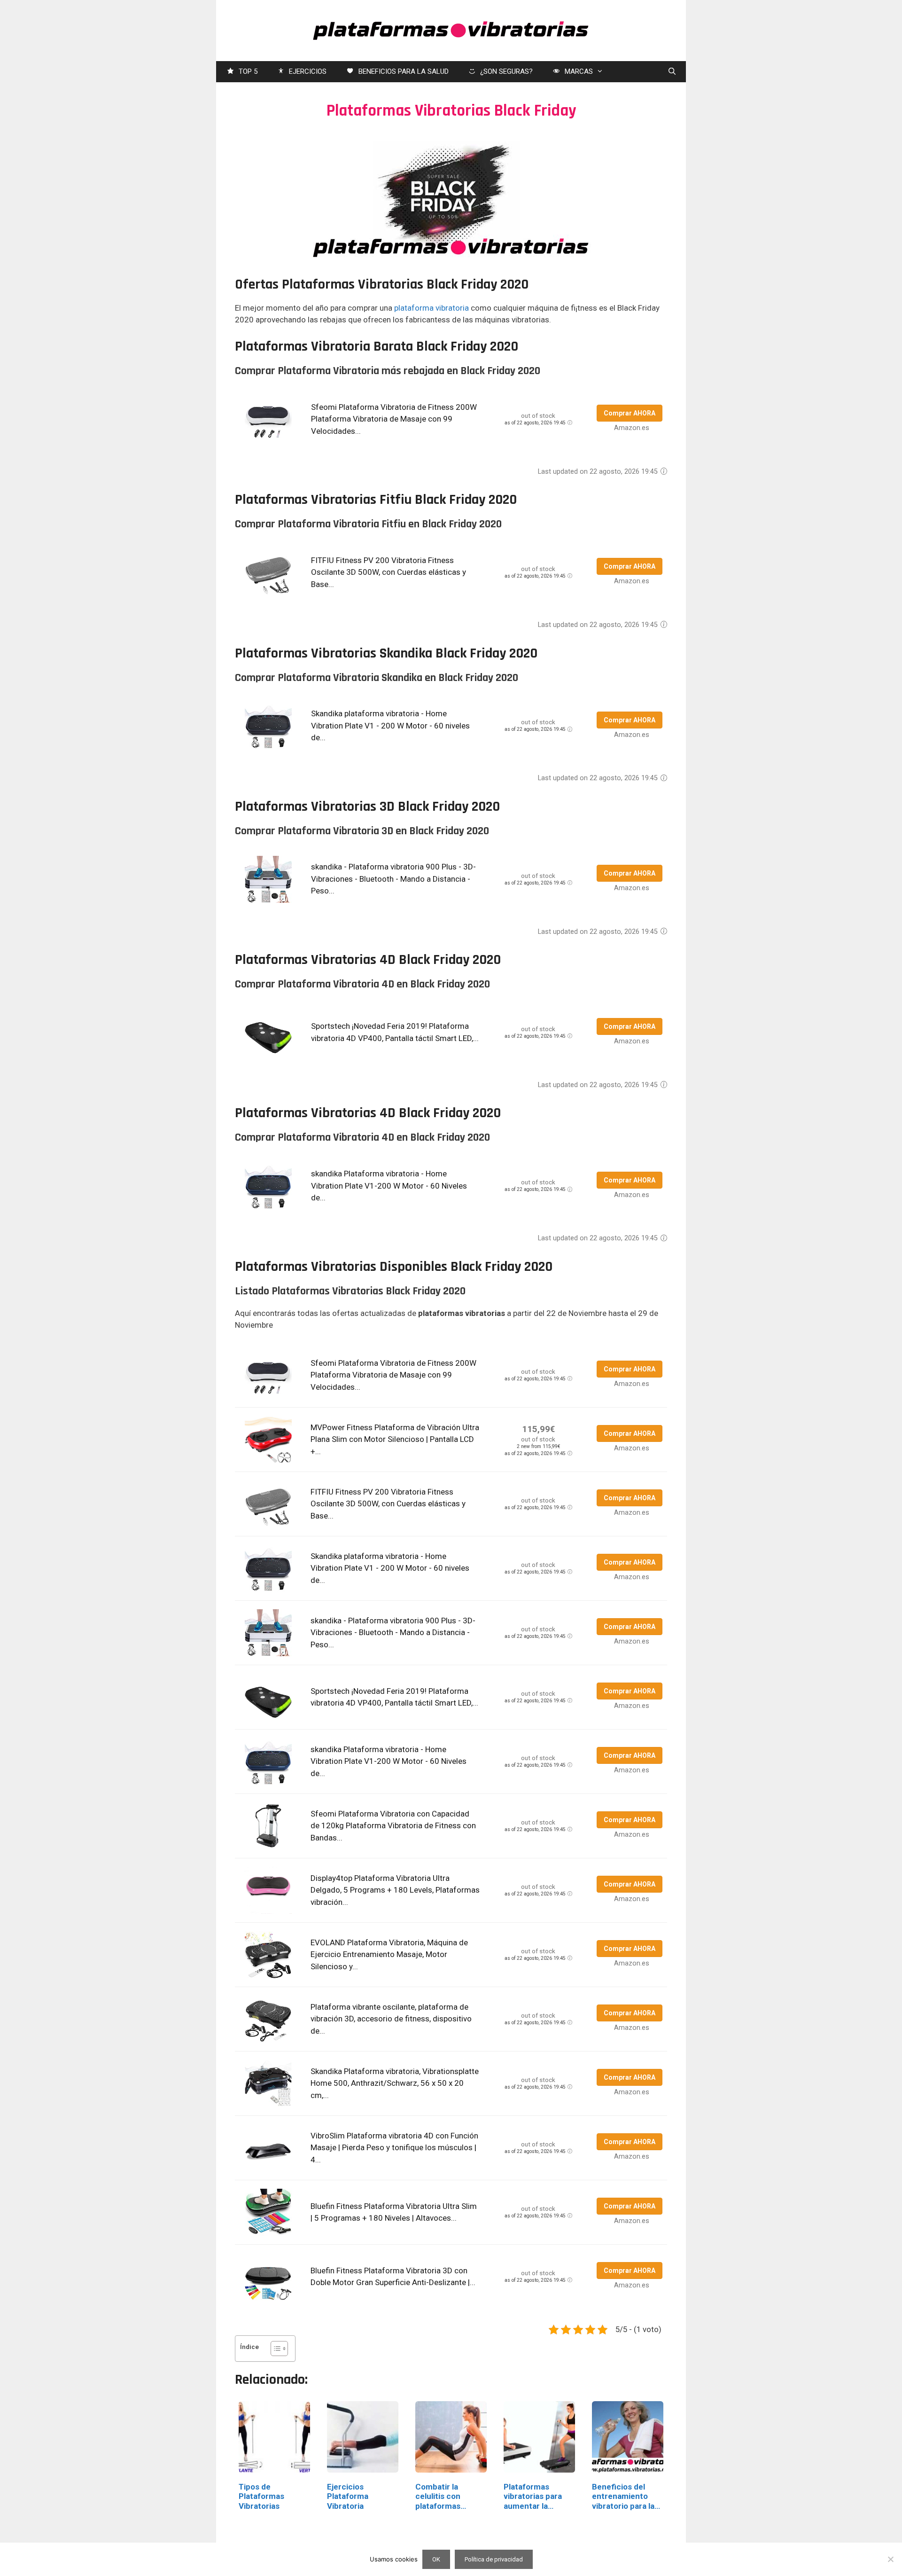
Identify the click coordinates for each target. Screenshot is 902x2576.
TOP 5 (248, 71)
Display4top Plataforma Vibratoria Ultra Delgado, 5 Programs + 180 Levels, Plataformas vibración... (395, 1890)
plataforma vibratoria (432, 308)
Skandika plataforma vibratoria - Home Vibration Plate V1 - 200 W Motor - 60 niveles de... (390, 725)
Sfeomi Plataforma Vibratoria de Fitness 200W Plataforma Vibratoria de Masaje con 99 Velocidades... (394, 419)
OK (436, 2559)
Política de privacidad (494, 2559)
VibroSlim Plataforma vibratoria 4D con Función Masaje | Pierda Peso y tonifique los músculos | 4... (394, 2148)
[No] (890, 2559)
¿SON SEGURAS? (506, 71)
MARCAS (579, 71)
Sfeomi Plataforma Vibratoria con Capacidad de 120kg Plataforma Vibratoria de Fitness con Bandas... (393, 1826)
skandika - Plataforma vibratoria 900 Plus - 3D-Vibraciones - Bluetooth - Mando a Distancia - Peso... (393, 879)
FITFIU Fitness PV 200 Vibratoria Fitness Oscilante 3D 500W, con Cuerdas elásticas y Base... (389, 572)
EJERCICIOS (308, 71)
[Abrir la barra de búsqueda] (672, 72)
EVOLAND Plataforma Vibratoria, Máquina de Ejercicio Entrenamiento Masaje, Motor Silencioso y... (389, 1954)
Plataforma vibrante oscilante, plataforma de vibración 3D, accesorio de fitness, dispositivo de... (391, 2019)
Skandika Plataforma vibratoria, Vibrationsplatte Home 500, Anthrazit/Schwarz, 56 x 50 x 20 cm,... (395, 2083)
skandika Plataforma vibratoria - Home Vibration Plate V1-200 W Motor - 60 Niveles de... (389, 1186)
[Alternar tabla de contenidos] (275, 2349)
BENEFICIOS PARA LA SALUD (404, 71)
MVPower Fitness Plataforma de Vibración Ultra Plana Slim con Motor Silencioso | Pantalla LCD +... (395, 1439)
